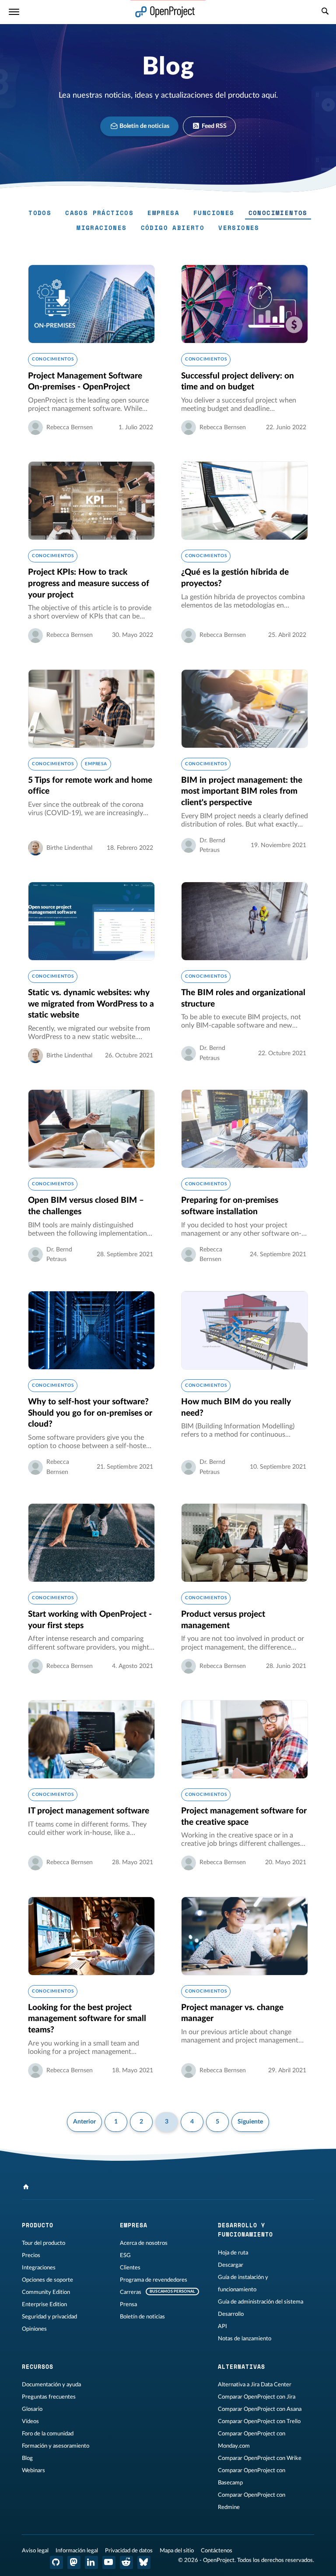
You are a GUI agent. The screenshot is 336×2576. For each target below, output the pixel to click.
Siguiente (250, 2122)
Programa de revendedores (154, 2280)
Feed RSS (213, 126)
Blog (27, 2458)
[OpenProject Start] (165, 12)
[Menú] (14, 12)
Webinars (33, 2470)
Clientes (130, 2268)
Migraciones (101, 228)
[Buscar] (325, 12)
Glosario (32, 2409)
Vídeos (30, 2421)
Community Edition (46, 2292)
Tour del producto (44, 2243)
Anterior (84, 2122)
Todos (40, 213)
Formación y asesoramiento (56, 2446)
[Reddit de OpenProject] (126, 2562)
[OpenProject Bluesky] (144, 2562)
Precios (31, 2255)
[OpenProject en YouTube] (109, 2562)
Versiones (239, 228)
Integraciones (39, 2268)
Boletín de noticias (144, 126)
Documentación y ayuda (51, 2385)
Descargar (231, 2265)
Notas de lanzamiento (245, 2339)
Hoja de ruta (233, 2253)
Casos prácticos (99, 213)
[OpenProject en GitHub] (56, 2562)
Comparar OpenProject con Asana (260, 2409)
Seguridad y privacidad (49, 2317)
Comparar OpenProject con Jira (257, 2397)
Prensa (128, 2304)
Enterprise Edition (44, 2304)
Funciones (214, 213)
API (222, 2326)
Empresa (163, 213)
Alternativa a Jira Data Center (255, 2385)
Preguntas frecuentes (49, 2397)
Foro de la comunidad (48, 2434)
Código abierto (173, 228)
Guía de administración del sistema (261, 2302)
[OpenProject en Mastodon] (74, 2562)
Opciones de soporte (47, 2280)
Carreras (131, 2292)
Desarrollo (231, 2314)
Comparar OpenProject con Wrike (260, 2458)
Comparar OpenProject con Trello (259, 2421)
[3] (26, 2187)
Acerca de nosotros (144, 2243)
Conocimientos (278, 213)
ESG (125, 2255)
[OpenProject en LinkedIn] (91, 2562)
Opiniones (34, 2329)
